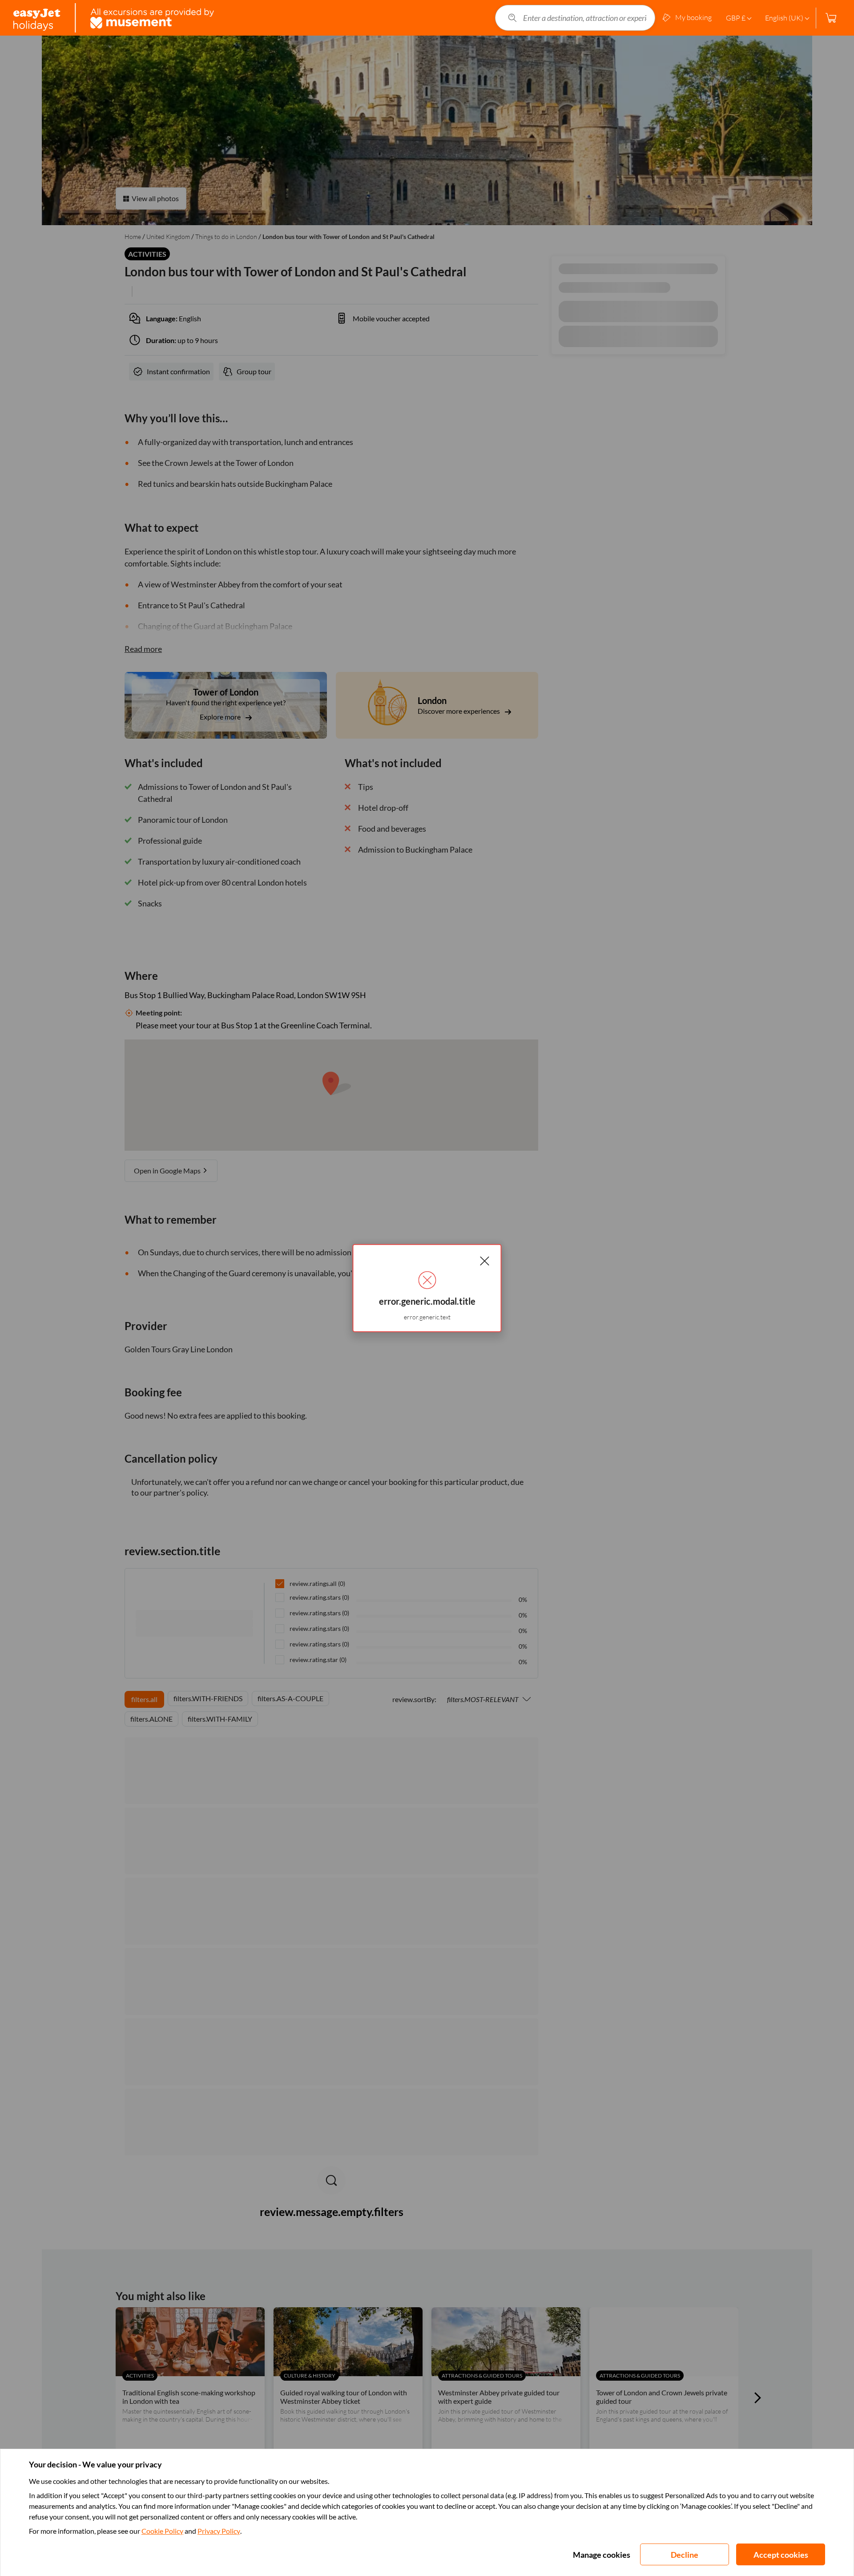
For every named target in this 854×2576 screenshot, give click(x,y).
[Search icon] (512, 18)
